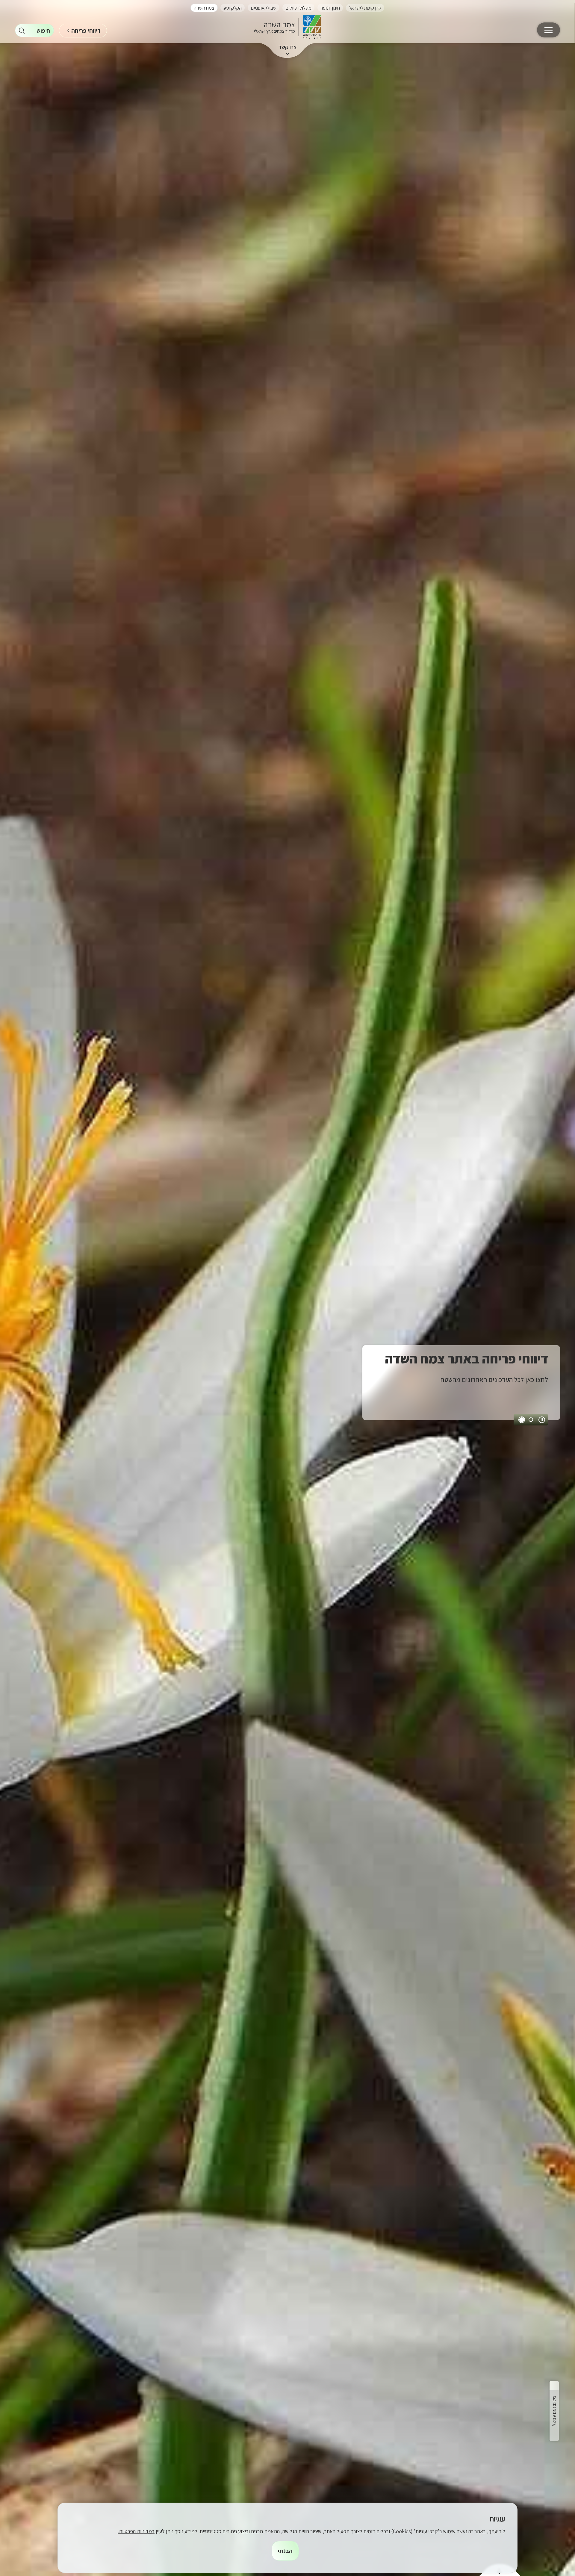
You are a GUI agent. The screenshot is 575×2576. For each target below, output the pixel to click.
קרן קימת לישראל (365, 8)
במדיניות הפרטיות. (136, 2531)
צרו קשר (288, 47)
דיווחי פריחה (86, 31)
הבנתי (285, 2551)
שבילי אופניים (264, 8)
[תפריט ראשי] (548, 30)
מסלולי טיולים (298, 8)
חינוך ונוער (330, 8)
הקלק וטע (233, 8)
